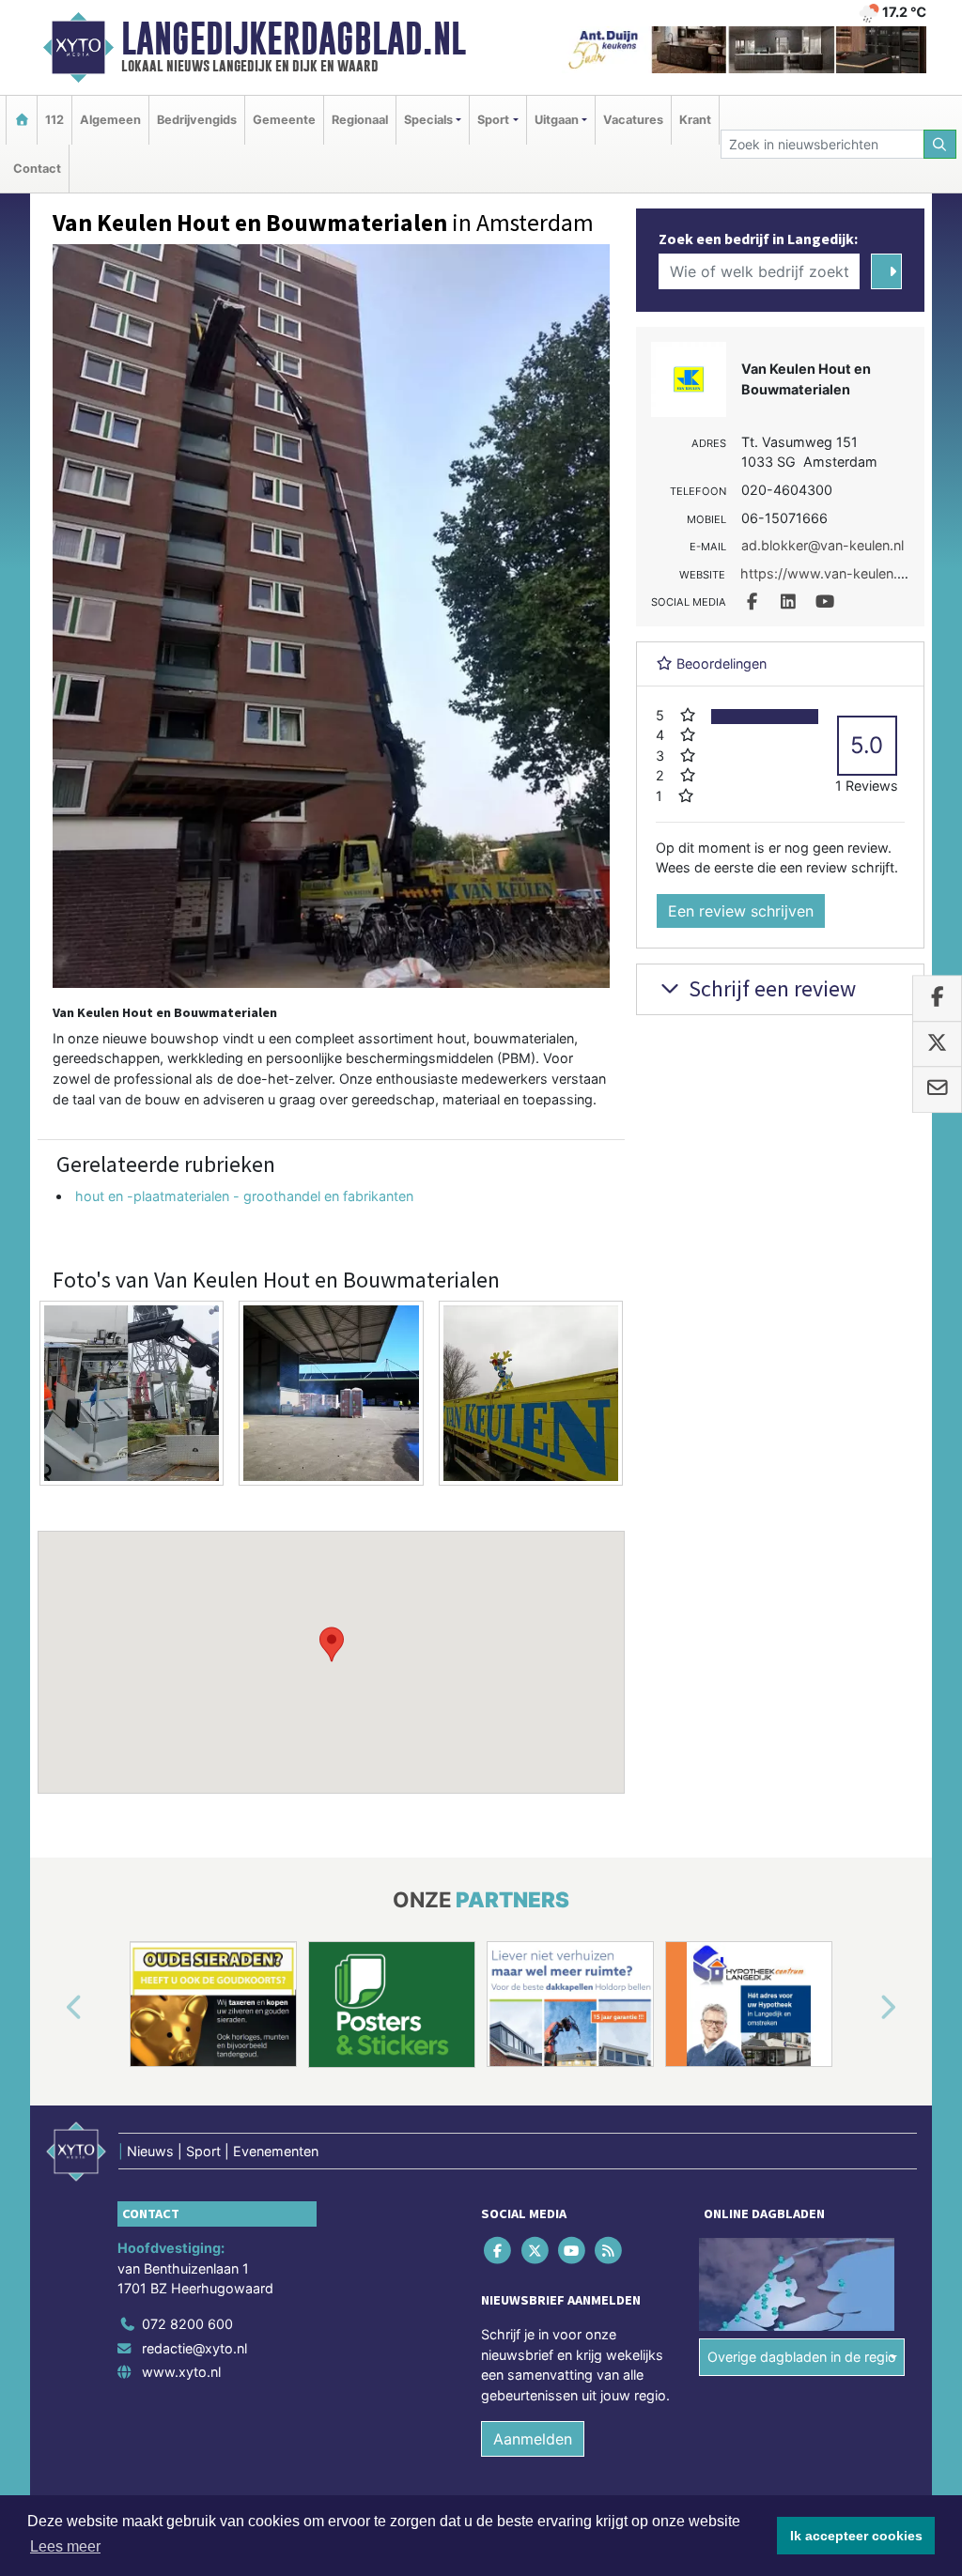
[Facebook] (499, 2250)
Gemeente (284, 120)
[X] (536, 2250)
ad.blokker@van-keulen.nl (822, 545)
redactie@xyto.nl (194, 2348)
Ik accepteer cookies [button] (856, 2536)
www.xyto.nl (181, 2372)
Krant (695, 120)
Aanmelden (533, 2439)
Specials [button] (428, 120)
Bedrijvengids (197, 120)
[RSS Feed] (610, 2250)
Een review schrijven (741, 911)
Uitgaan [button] (557, 120)
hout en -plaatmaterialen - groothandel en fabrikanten (244, 1196)
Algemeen (110, 120)
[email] (937, 1090)
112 (54, 120)
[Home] (22, 120)
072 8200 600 (187, 2324)
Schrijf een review (770, 988)
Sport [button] (493, 120)
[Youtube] (573, 2250)
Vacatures (633, 120)
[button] (332, 1644)
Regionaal (360, 120)
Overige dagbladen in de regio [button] (802, 2357)
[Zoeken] (940, 144)
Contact (37, 169)
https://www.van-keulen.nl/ (826, 573)
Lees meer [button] (65, 2546)
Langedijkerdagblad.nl (294, 39)
